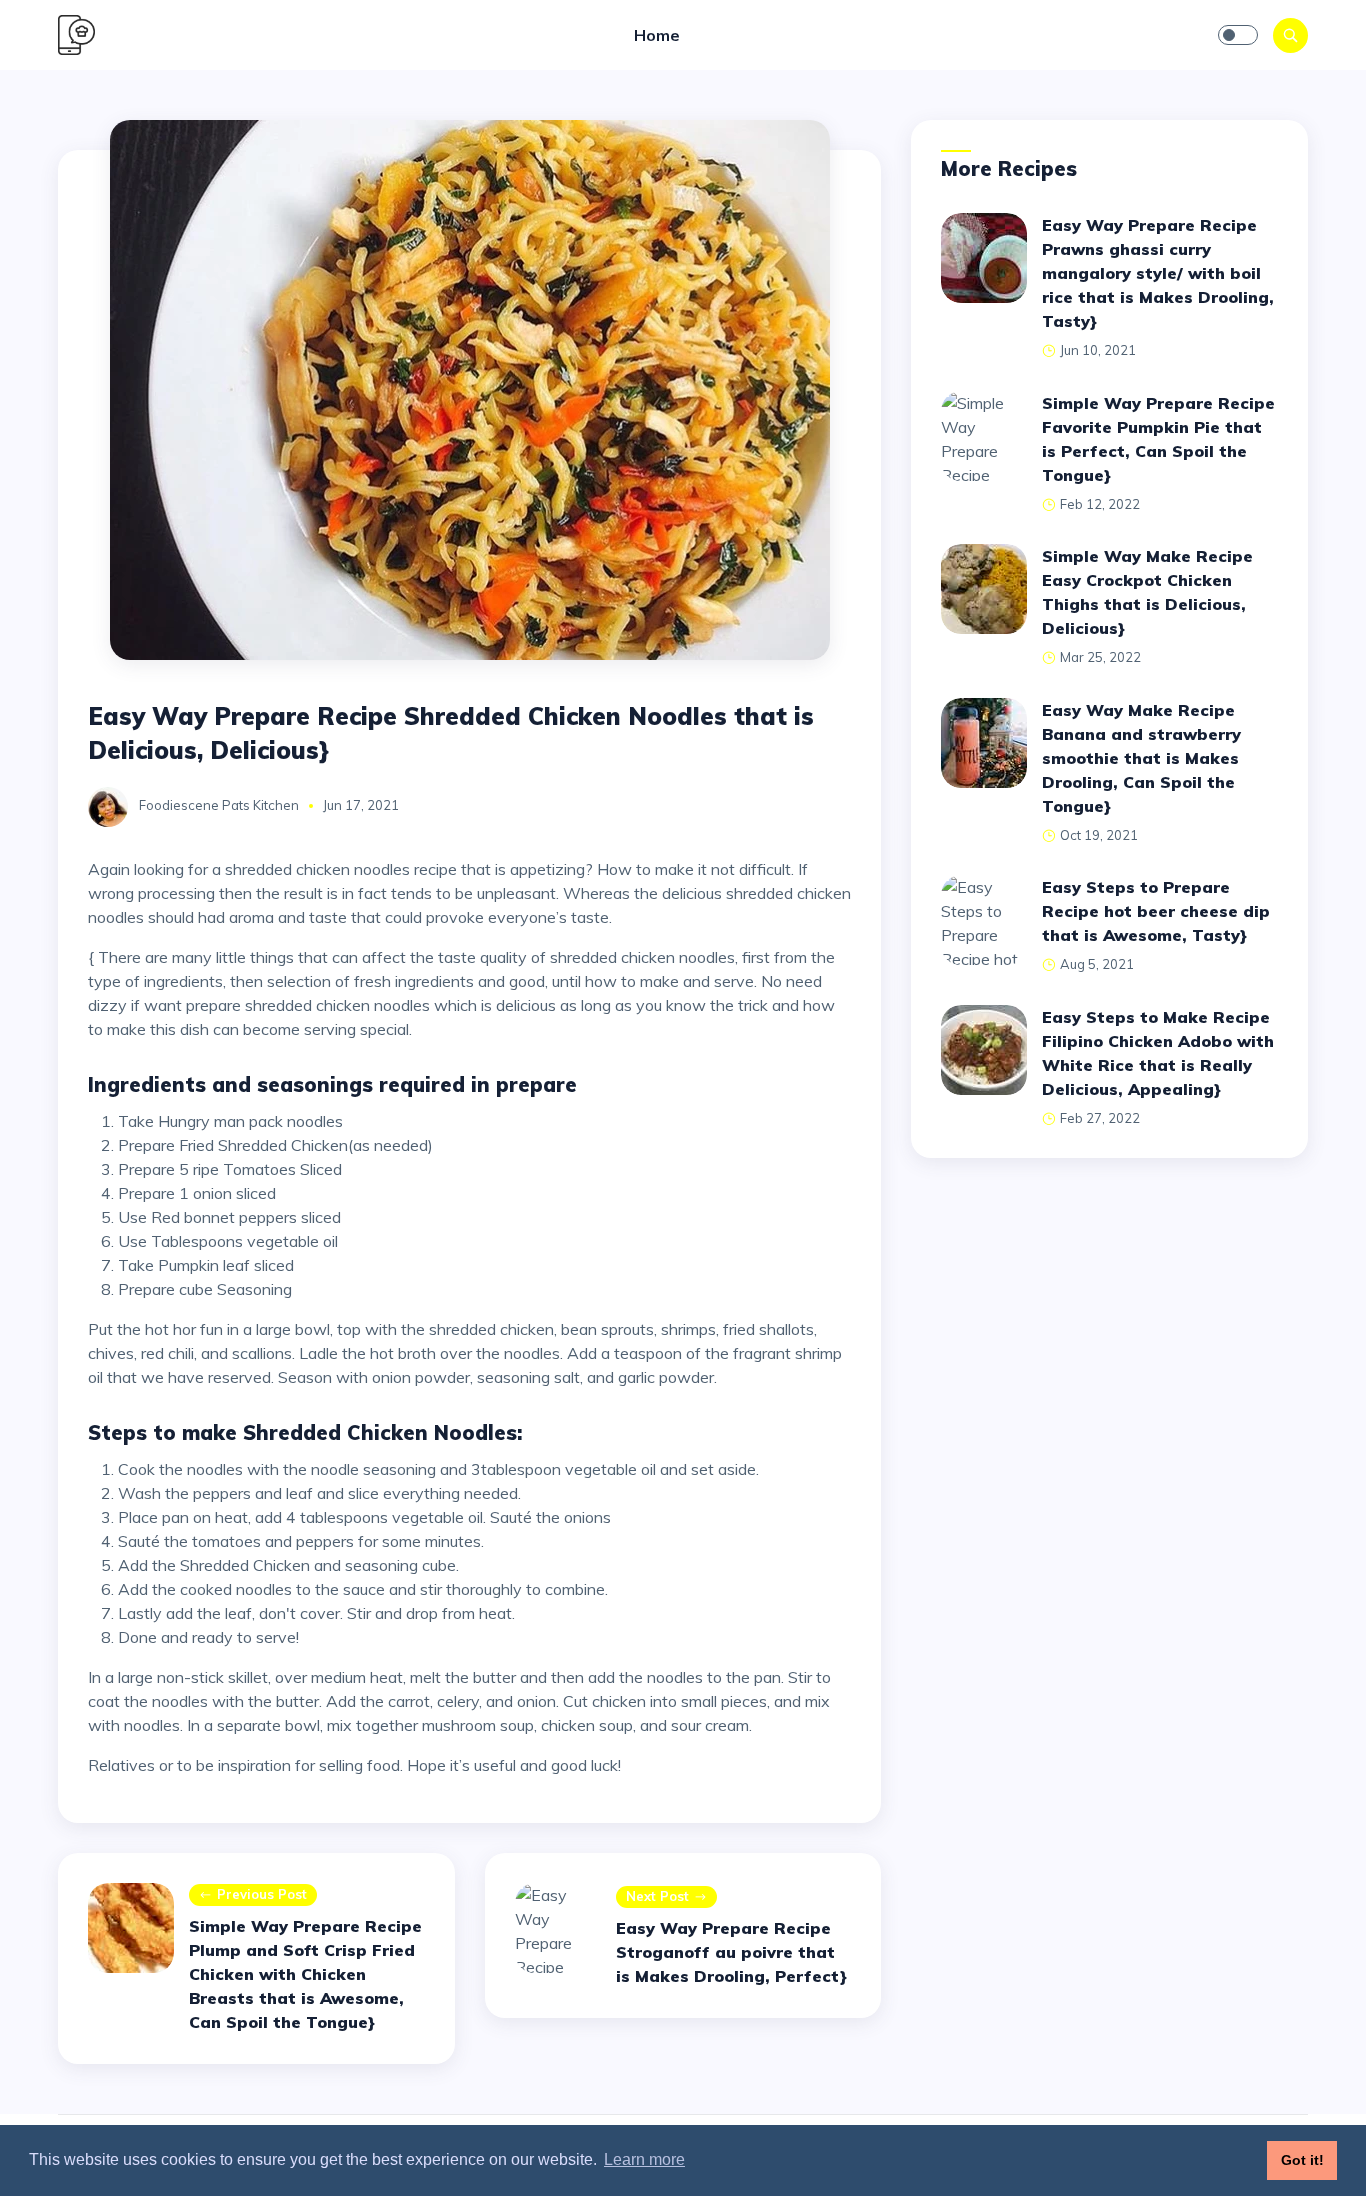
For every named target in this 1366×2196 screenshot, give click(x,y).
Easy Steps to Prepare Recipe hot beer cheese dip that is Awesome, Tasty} (1156, 911)
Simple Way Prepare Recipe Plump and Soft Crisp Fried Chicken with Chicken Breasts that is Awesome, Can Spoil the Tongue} (305, 1974)
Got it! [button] (1302, 2160)
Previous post (262, 1894)
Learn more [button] (644, 2159)
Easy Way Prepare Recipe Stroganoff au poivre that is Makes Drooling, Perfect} (731, 1952)
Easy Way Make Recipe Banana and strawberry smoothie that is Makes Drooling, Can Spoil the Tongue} (1141, 758)
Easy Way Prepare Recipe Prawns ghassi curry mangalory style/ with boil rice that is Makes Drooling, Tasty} (1158, 273)
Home (657, 35)
